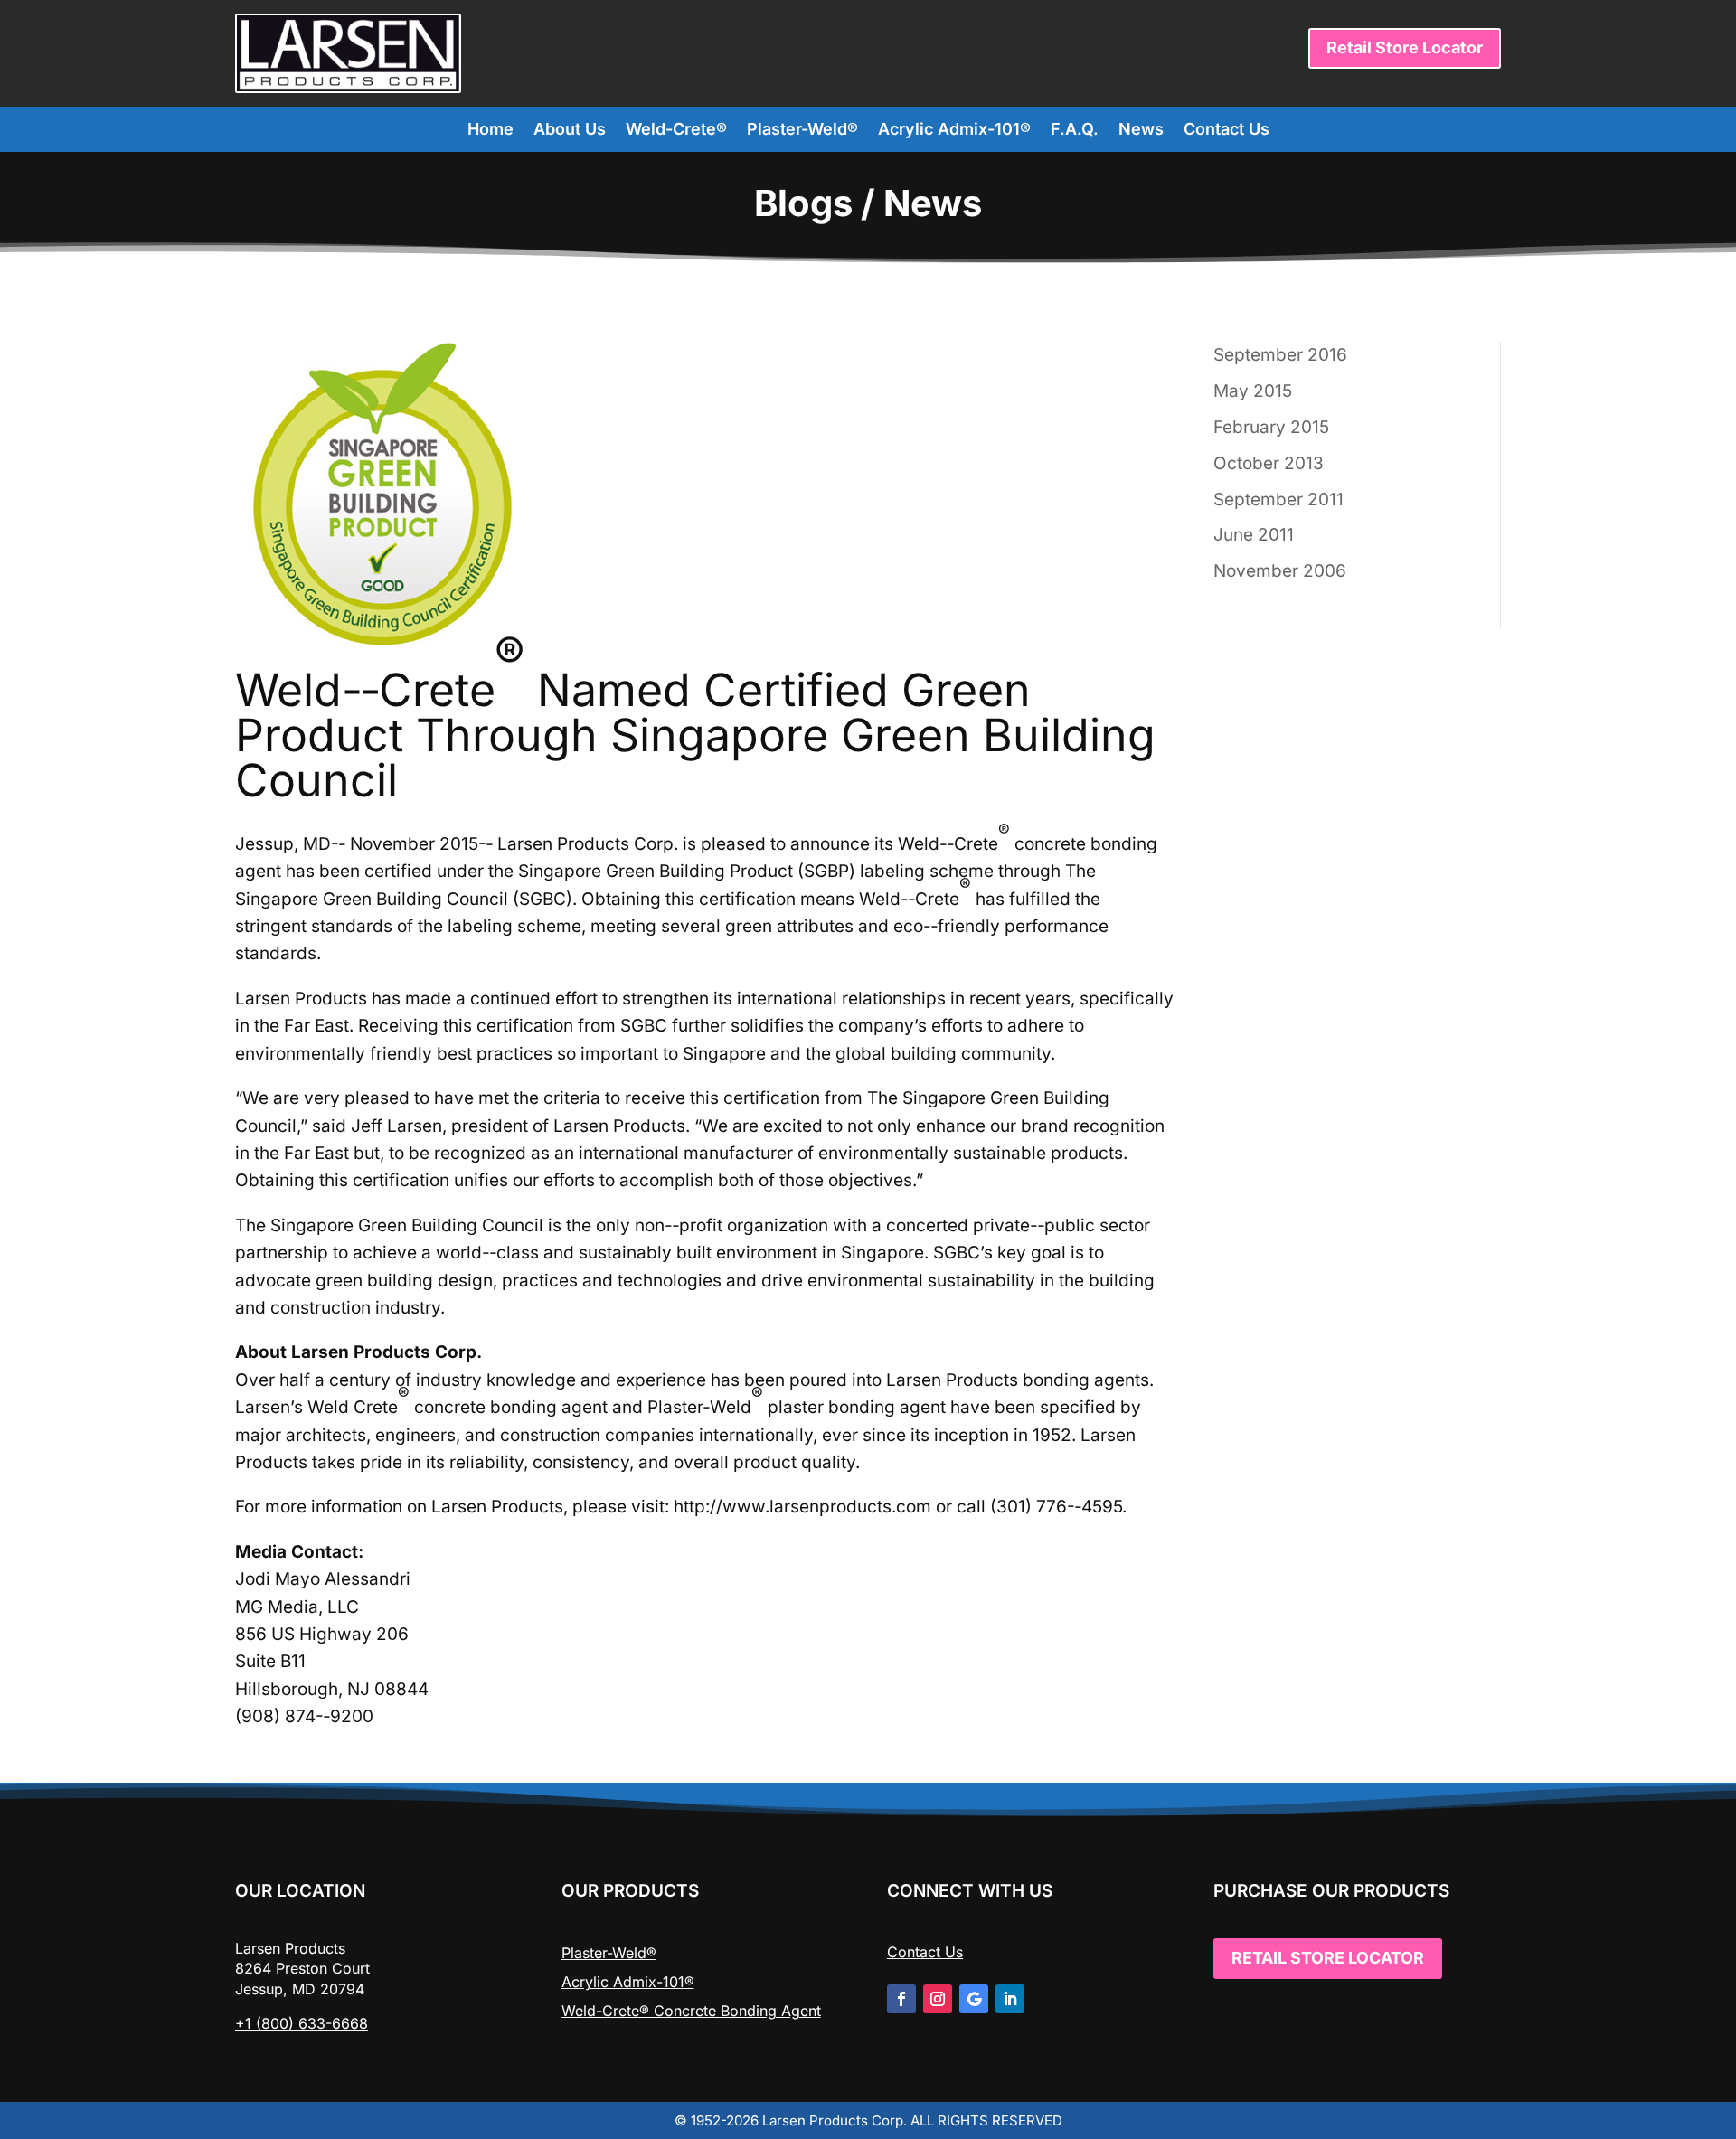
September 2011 (1278, 499)
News (1141, 131)
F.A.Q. (1075, 131)
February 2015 (1271, 427)
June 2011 (1254, 535)
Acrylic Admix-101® (954, 131)
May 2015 (1253, 391)
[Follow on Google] (974, 1999)
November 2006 (1280, 571)
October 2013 (1269, 463)
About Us (570, 131)
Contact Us (1227, 131)
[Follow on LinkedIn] (1010, 1999)
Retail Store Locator (1405, 47)
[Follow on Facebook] (901, 1999)
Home (491, 131)
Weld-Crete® (676, 131)
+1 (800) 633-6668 (302, 2023)
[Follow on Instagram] (938, 1999)
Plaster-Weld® (802, 131)
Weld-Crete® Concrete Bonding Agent (691, 2011)
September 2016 (1280, 355)
